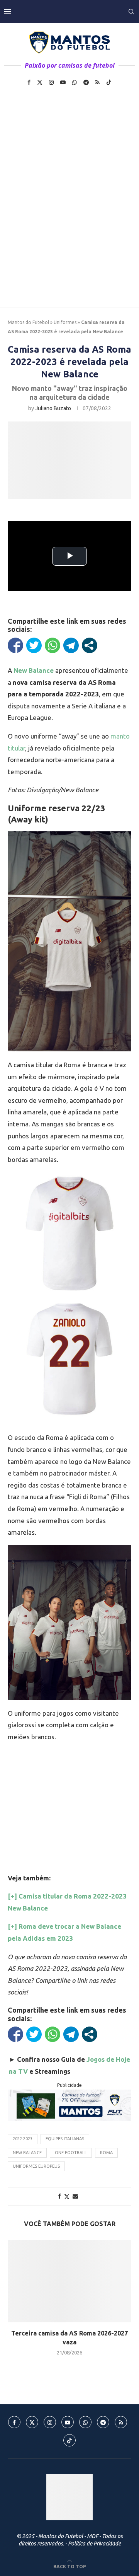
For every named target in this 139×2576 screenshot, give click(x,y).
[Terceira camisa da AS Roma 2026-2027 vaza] (69, 2281)
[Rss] (97, 82)
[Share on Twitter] (67, 2196)
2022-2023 (23, 2139)
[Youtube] (63, 82)
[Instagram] (51, 82)
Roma (106, 2153)
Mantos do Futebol (28, 322)
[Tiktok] (109, 82)
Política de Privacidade (94, 2544)
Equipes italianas (65, 2139)
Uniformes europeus (36, 2166)
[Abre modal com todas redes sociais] (90, 645)
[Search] (131, 12)
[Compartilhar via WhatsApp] (53, 645)
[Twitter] (40, 82)
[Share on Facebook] (59, 2196)
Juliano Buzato (53, 408)
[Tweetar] (34, 645)
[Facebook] (29, 82)
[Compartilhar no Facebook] (15, 645)
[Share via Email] (75, 2196)
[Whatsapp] (75, 82)
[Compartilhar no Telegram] (71, 645)
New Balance (27, 2153)
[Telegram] (86, 82)
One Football (71, 2153)
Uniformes (65, 322)
